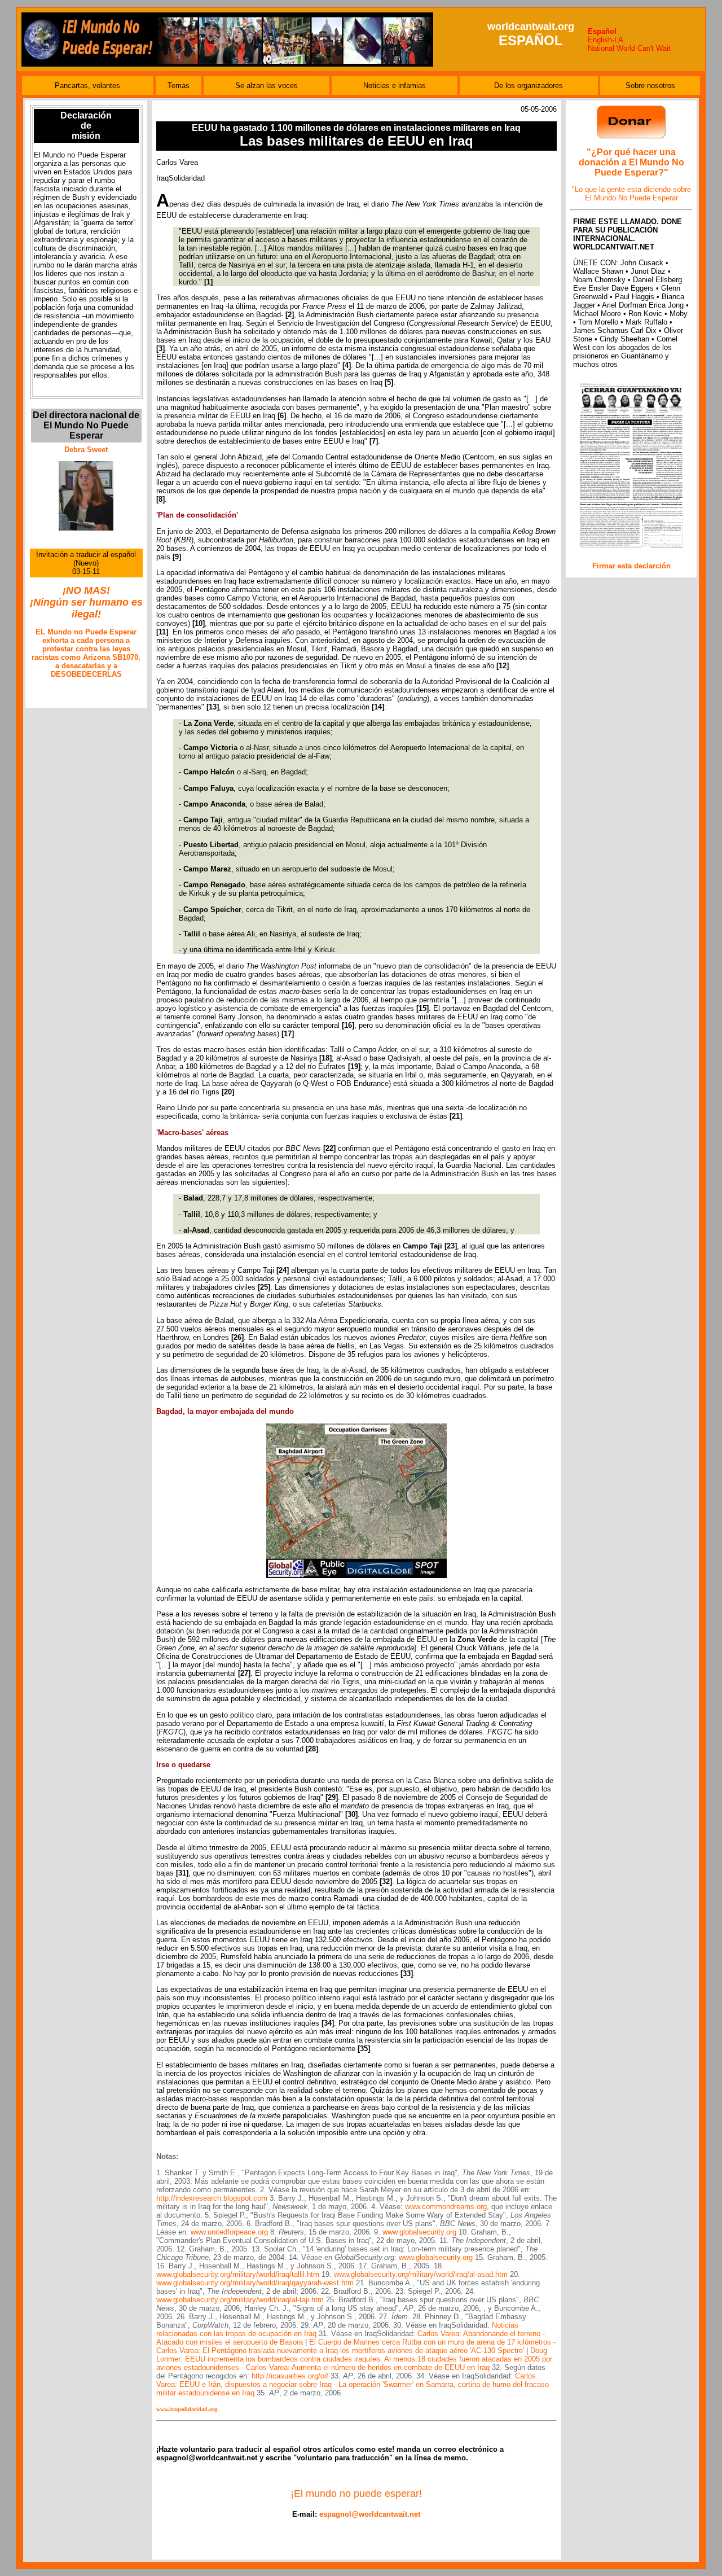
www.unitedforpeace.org (229, 2232)
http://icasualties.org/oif (290, 2376)
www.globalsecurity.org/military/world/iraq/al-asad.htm (421, 2274)
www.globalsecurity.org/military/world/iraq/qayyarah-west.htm (255, 2283)
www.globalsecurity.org (419, 2232)
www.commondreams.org (446, 2207)
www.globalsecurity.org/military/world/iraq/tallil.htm (238, 2274)
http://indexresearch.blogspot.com (212, 2198)
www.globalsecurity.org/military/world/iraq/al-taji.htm (240, 2300)
